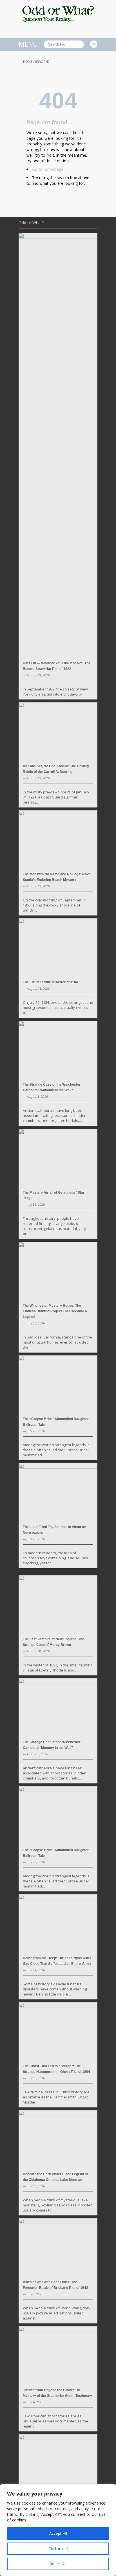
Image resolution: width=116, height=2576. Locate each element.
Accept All (58, 2533)
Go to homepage (48, 169)
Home (28, 61)
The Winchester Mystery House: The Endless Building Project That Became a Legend (55, 1311)
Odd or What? (31, 223)
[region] (58, 2530)
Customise (58, 2549)
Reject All (58, 2564)
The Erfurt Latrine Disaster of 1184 (50, 982)
